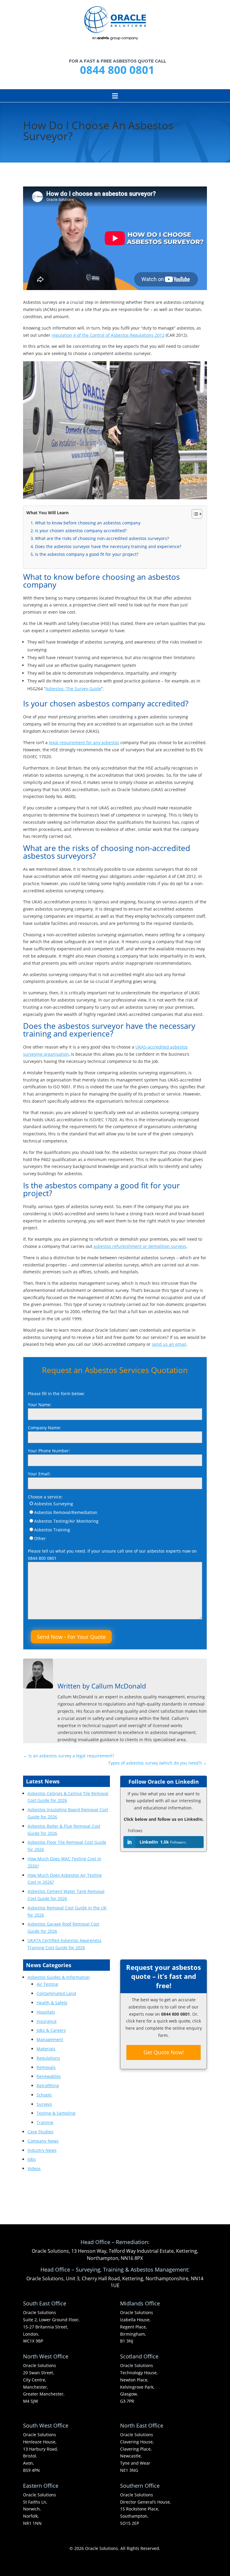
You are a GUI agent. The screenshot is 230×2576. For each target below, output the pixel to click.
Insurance (47, 2021)
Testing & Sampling (56, 2113)
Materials (46, 2049)
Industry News (42, 2150)
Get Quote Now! (164, 2052)
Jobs (32, 2159)
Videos (34, 2168)
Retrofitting (48, 2086)
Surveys (44, 2104)
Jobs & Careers (51, 2030)
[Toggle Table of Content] (194, 514)
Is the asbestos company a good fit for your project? (87, 554)
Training (45, 2122)
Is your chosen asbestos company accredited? (81, 531)
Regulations (48, 2058)
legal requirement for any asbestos (84, 742)
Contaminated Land (56, 1993)
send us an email (169, 1344)
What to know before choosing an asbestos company (88, 523)
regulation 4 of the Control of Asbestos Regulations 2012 (108, 335)
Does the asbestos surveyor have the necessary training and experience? (108, 546)
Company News (43, 2141)
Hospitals (46, 2012)
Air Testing (47, 1984)
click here (136, 2021)
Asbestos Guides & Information (59, 1977)
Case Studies (40, 2132)
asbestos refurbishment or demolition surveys (140, 1246)
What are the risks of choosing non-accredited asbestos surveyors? (102, 538)
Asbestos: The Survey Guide (73, 689)
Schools (44, 2095)
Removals (46, 2067)
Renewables (49, 2076)
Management (50, 2039)
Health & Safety (52, 2003)
